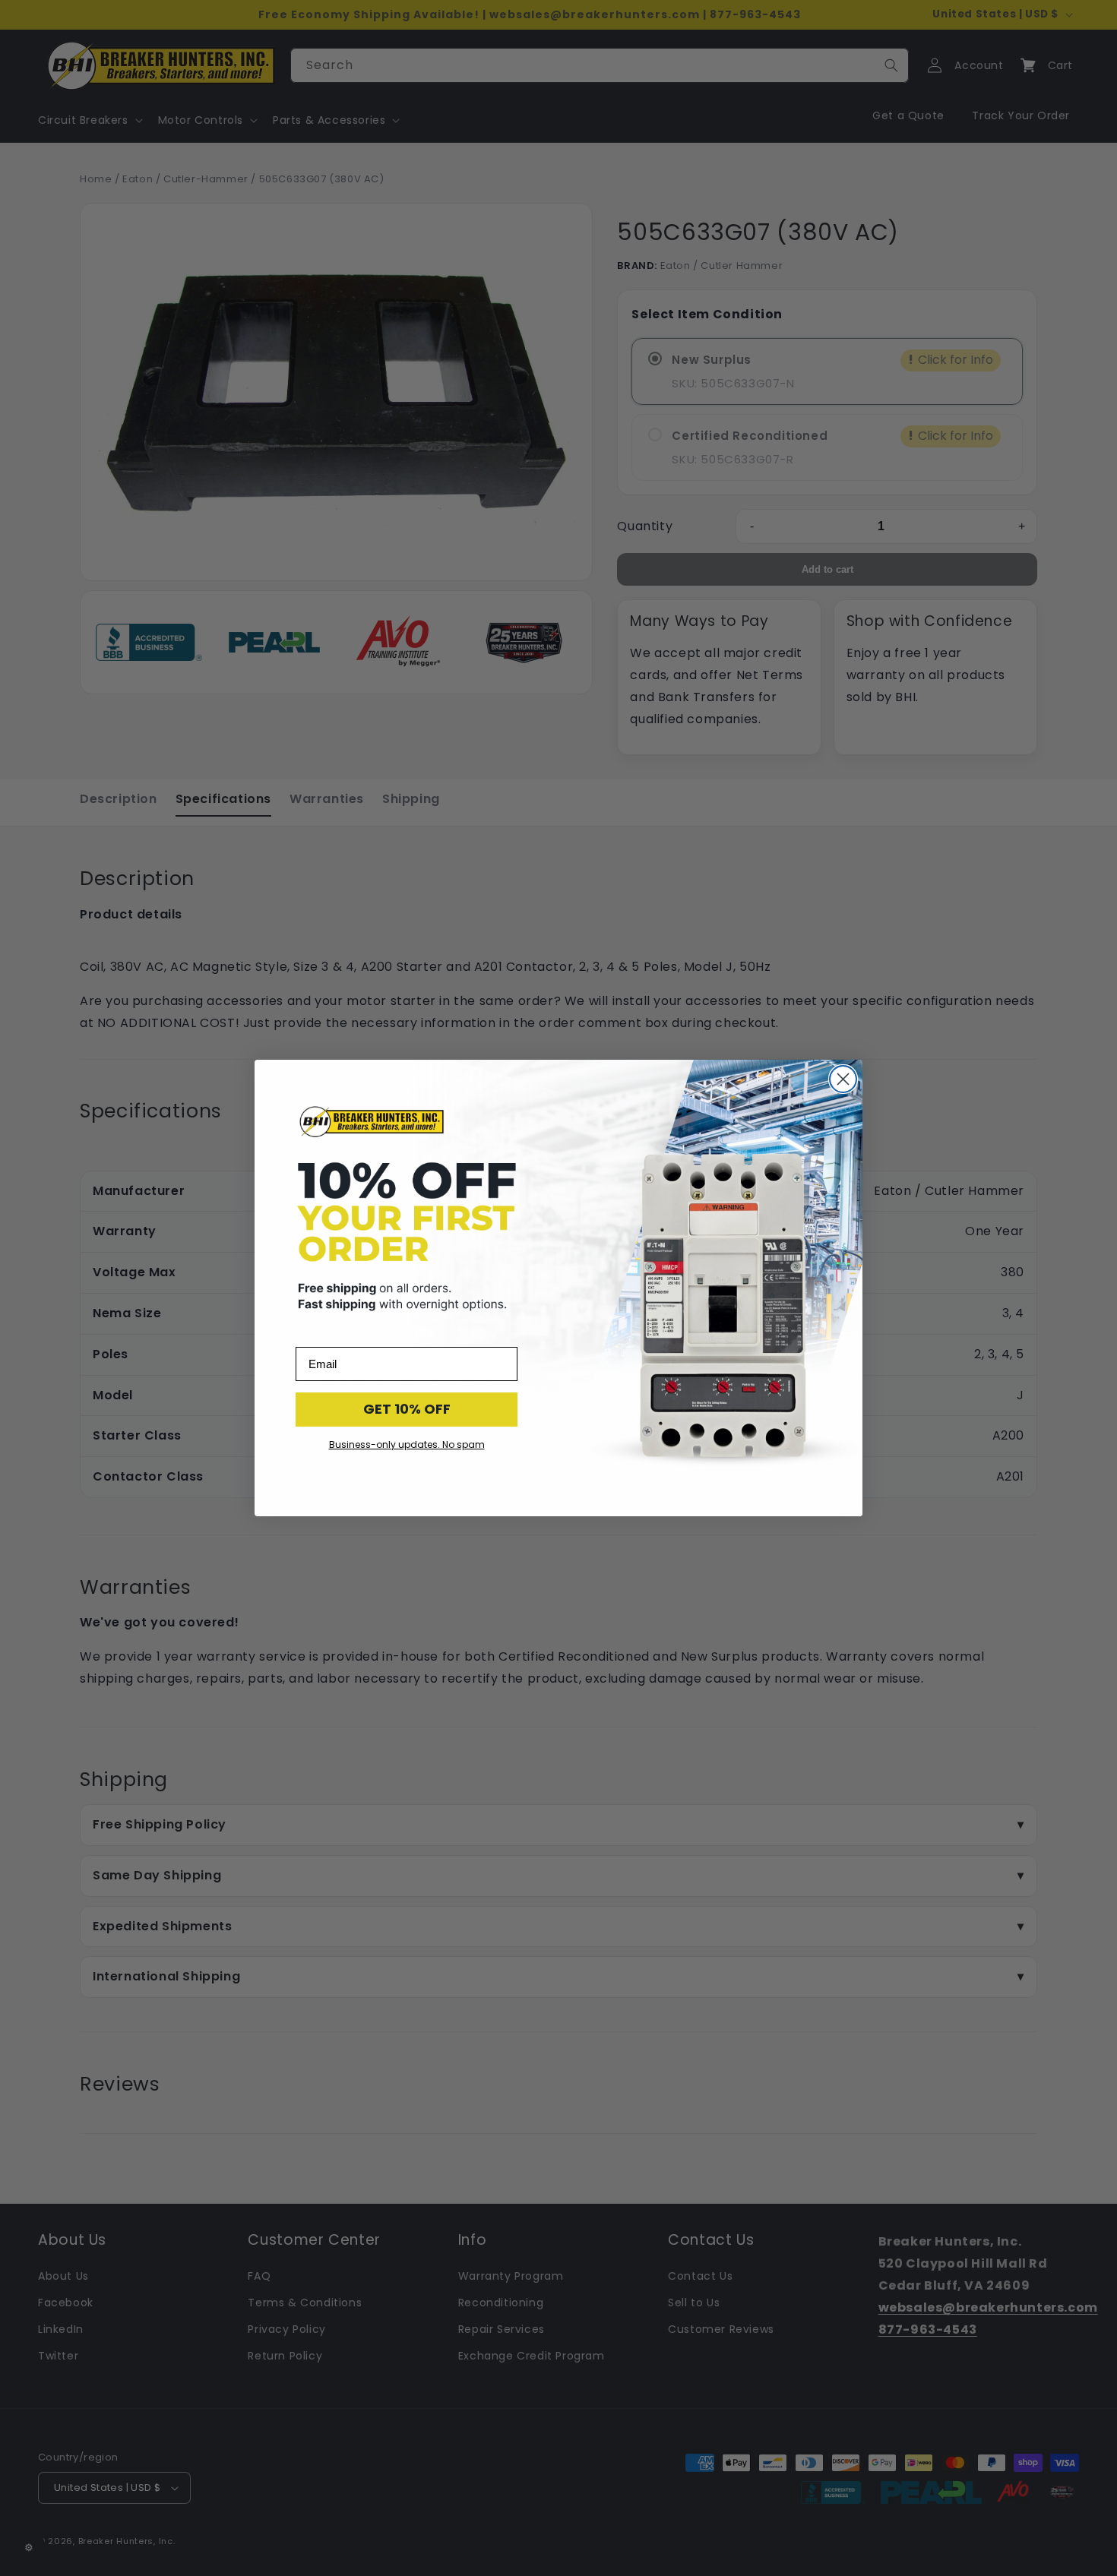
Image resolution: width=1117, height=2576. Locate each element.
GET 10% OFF (407, 1409)
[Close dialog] (843, 1079)
